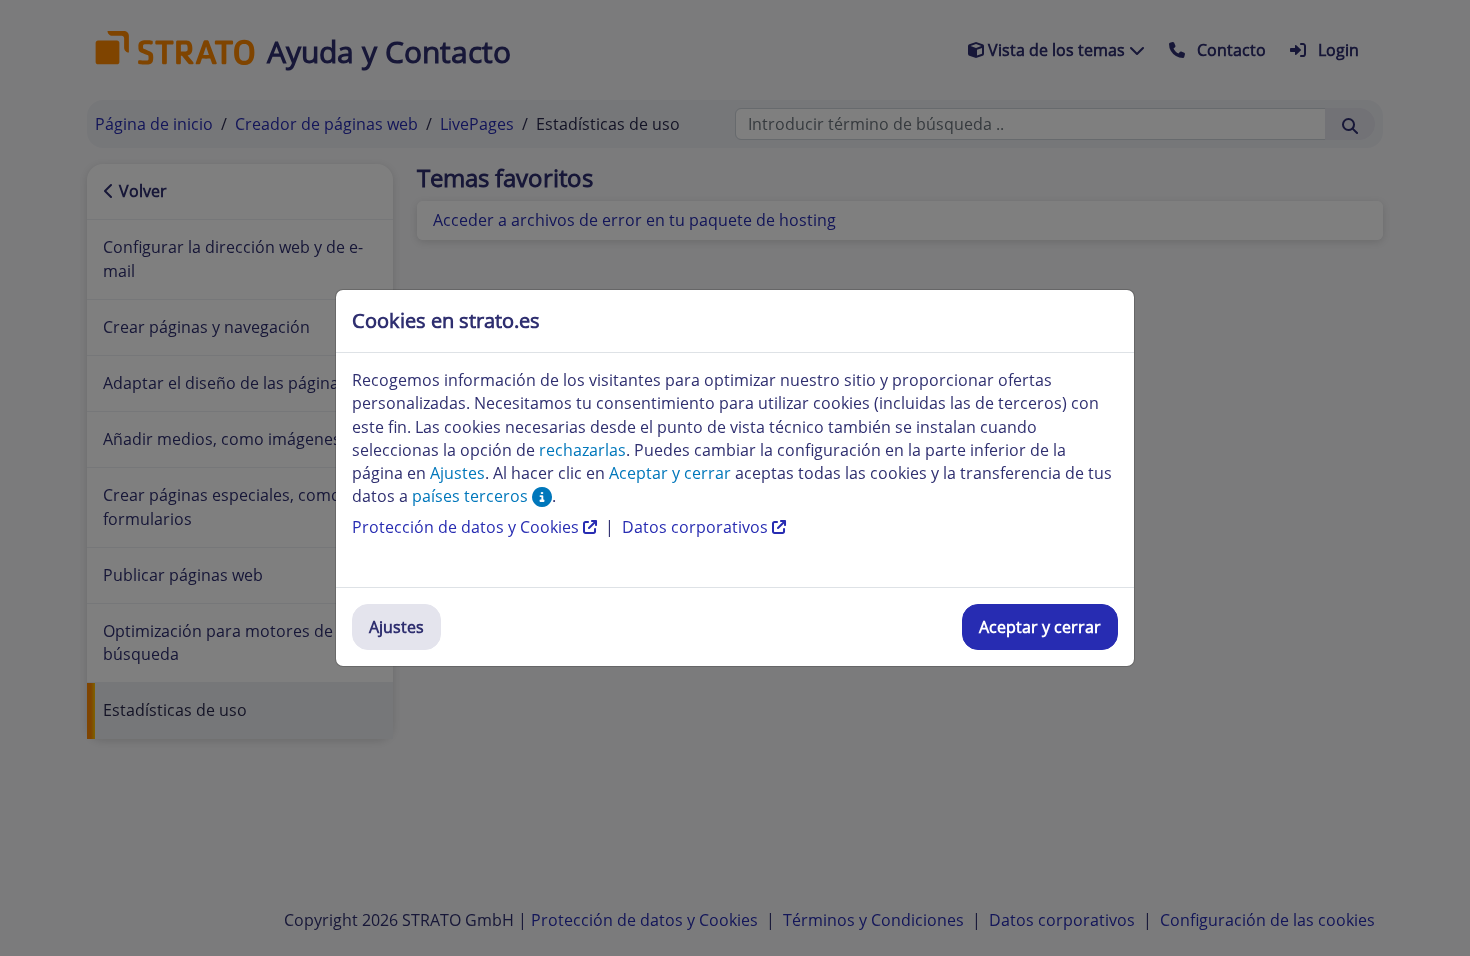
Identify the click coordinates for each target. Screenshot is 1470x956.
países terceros (472, 496)
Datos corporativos (697, 527)
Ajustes (396, 627)
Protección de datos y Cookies (467, 527)
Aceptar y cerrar (1040, 627)
